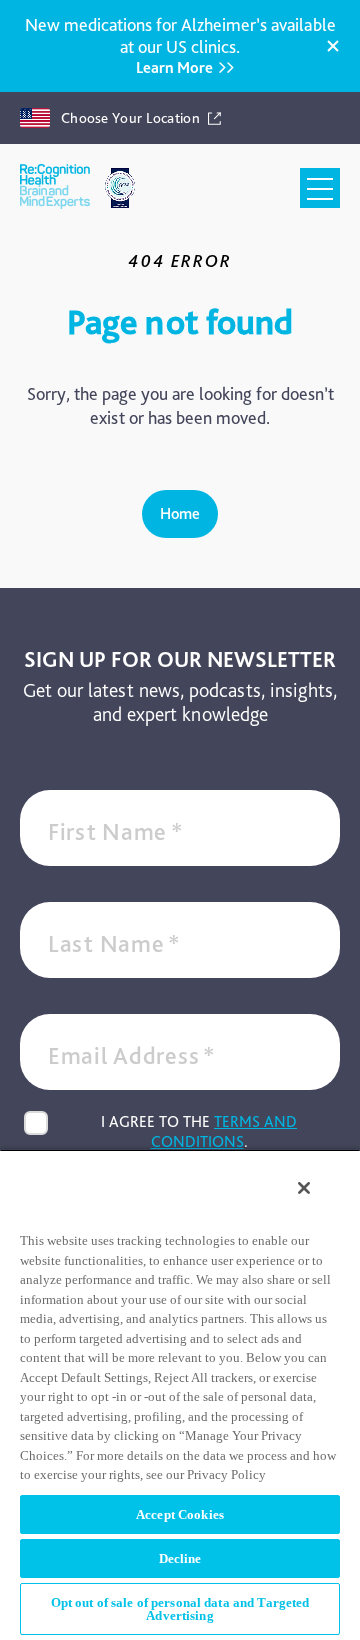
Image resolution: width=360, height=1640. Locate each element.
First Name (116, 831)
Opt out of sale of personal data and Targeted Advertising (180, 1609)
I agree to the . (199, 1131)
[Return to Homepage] (55, 188)
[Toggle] (320, 188)
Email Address (132, 1055)
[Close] (333, 46)
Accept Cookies (180, 1514)
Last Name (114, 943)
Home (180, 513)
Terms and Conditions (224, 1131)
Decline (180, 1558)
